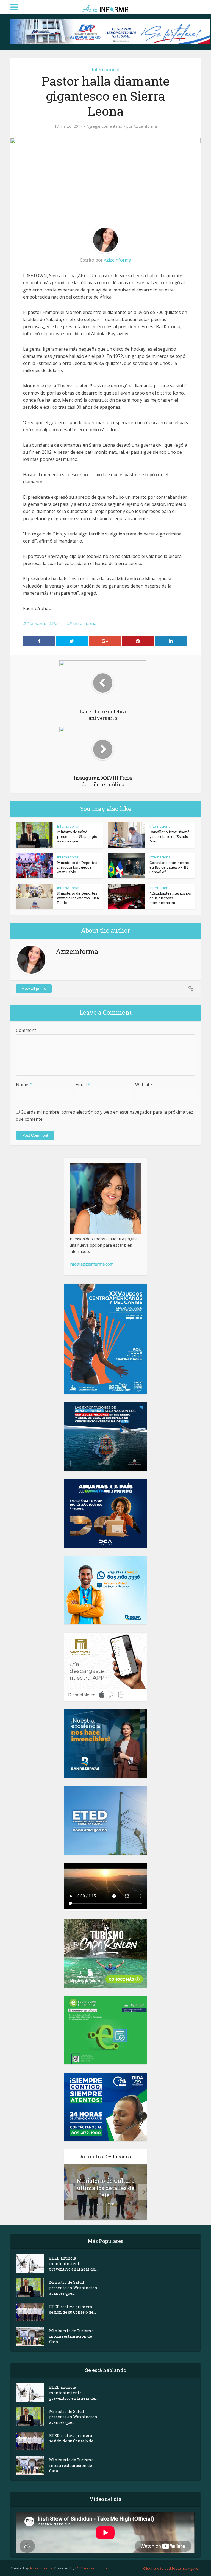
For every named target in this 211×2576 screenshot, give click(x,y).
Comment (26, 1030)
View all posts (34, 988)
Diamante (36, 624)
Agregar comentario (104, 126)
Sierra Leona (83, 624)
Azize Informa (41, 2568)
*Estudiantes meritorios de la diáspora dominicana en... (170, 898)
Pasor (58, 624)
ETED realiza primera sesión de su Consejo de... (73, 2309)
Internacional (105, 70)
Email (83, 1085)
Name (24, 1085)
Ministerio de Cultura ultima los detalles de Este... (105, 2188)
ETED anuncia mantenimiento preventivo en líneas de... (73, 2264)
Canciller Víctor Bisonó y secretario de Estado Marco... (170, 836)
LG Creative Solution (92, 2568)
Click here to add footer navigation (172, 2568)
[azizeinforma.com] (105, 6)
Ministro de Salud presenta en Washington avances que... (78, 836)
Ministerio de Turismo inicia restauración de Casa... (71, 2336)
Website (144, 1085)
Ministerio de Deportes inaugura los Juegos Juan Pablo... (77, 867)
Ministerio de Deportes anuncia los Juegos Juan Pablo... (78, 898)
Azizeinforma (145, 126)
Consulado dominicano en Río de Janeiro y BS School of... (169, 867)
